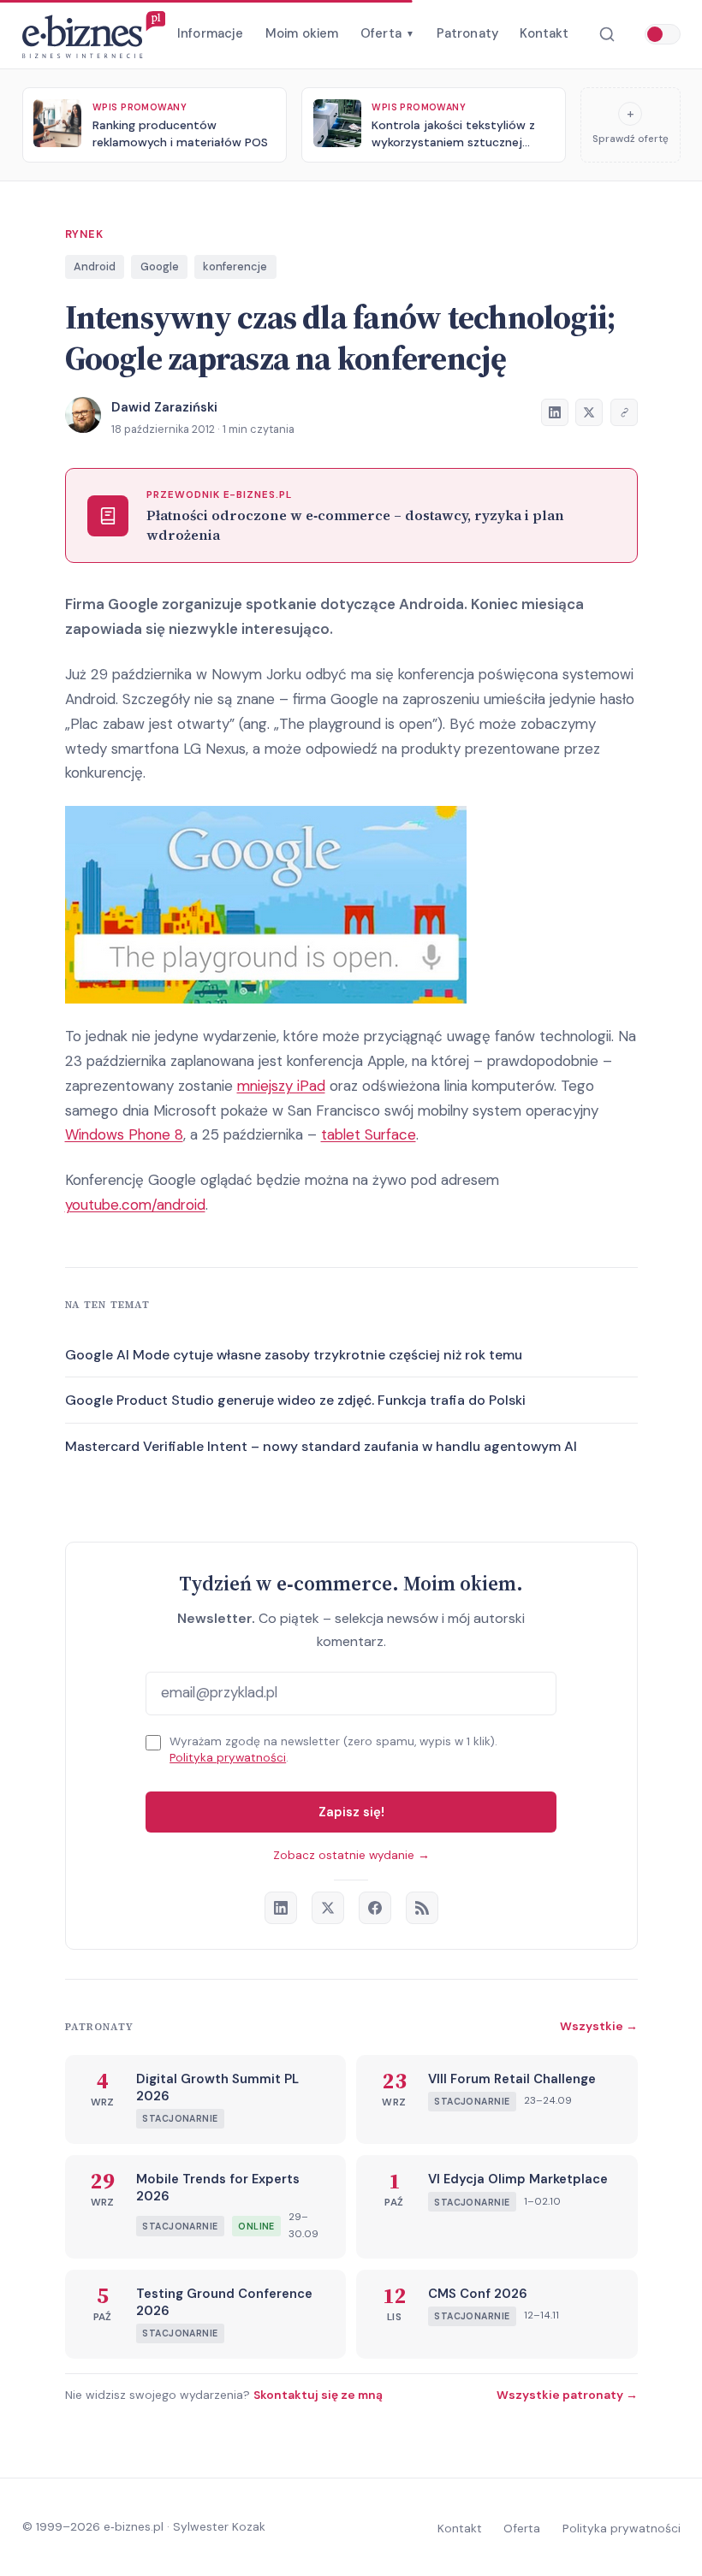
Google (160, 266)
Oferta (387, 33)
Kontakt (544, 33)
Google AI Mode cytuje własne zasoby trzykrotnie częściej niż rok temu (294, 1355)
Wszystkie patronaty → (567, 2395)
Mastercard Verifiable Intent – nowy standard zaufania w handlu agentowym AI (321, 1446)
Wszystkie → (599, 2026)
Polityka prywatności (228, 1758)
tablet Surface (369, 1134)
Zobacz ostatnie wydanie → (351, 1855)
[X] (328, 1908)
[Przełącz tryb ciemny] (663, 34)
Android (95, 266)
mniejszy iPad (281, 1086)
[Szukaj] (607, 35)
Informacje (211, 33)
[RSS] (422, 1908)
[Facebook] (375, 1908)
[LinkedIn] (281, 1908)
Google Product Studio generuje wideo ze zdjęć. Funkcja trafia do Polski (295, 1400)
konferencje (235, 266)
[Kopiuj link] (624, 412)
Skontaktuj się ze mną (318, 2395)
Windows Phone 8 (124, 1134)
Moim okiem (302, 33)
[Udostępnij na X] (589, 412)
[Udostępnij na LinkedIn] (555, 412)
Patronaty (467, 33)
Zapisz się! (351, 1812)
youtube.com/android (135, 1205)
